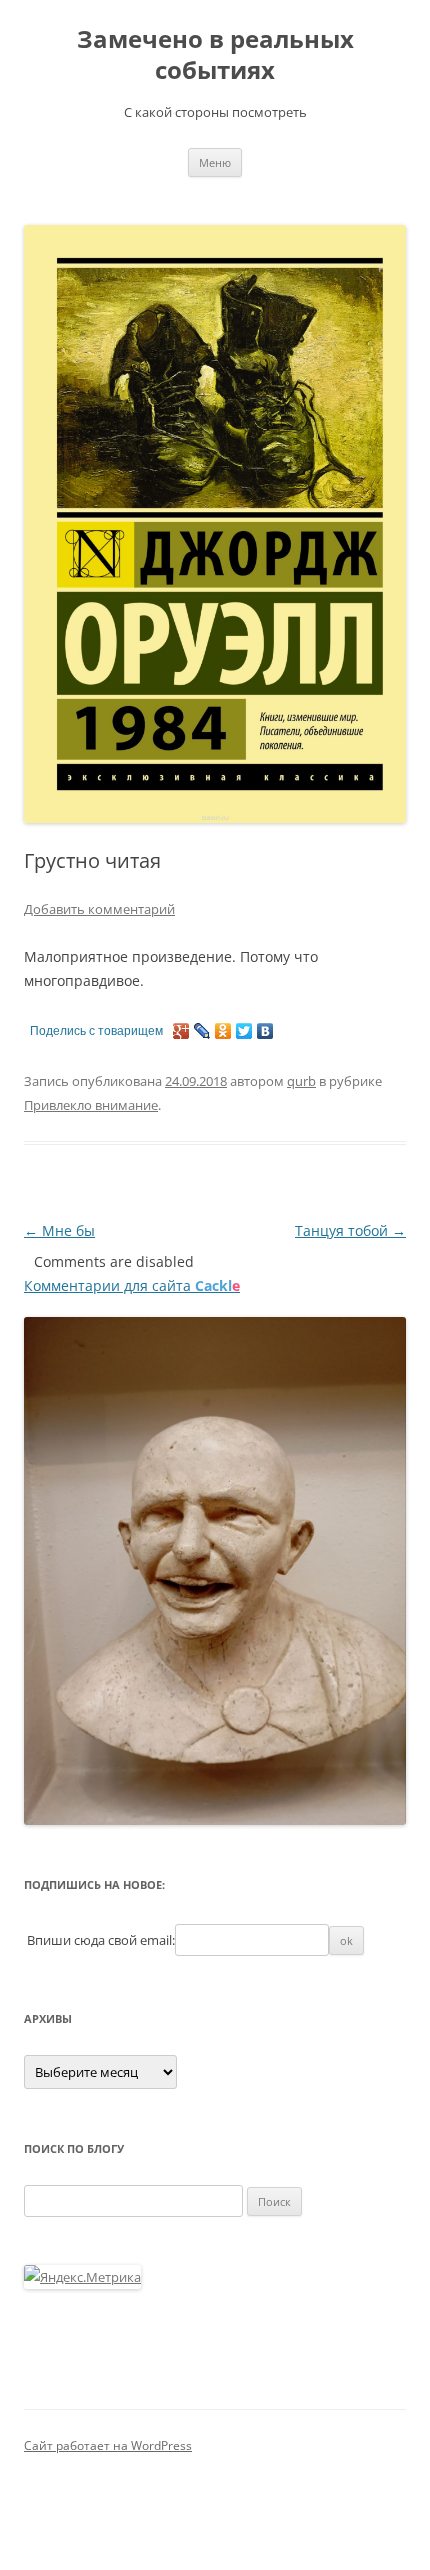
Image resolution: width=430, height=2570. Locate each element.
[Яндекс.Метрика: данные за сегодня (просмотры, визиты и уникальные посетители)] (82, 2277)
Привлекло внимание (91, 1105)
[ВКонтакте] (265, 1031)
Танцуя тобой (350, 1230)
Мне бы (59, 1230)
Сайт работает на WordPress (108, 2445)
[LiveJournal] (202, 1031)
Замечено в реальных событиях (215, 55)
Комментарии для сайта (132, 1285)
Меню (215, 162)
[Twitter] (244, 1031)
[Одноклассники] (223, 1031)
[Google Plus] (181, 1031)
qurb (301, 1081)
